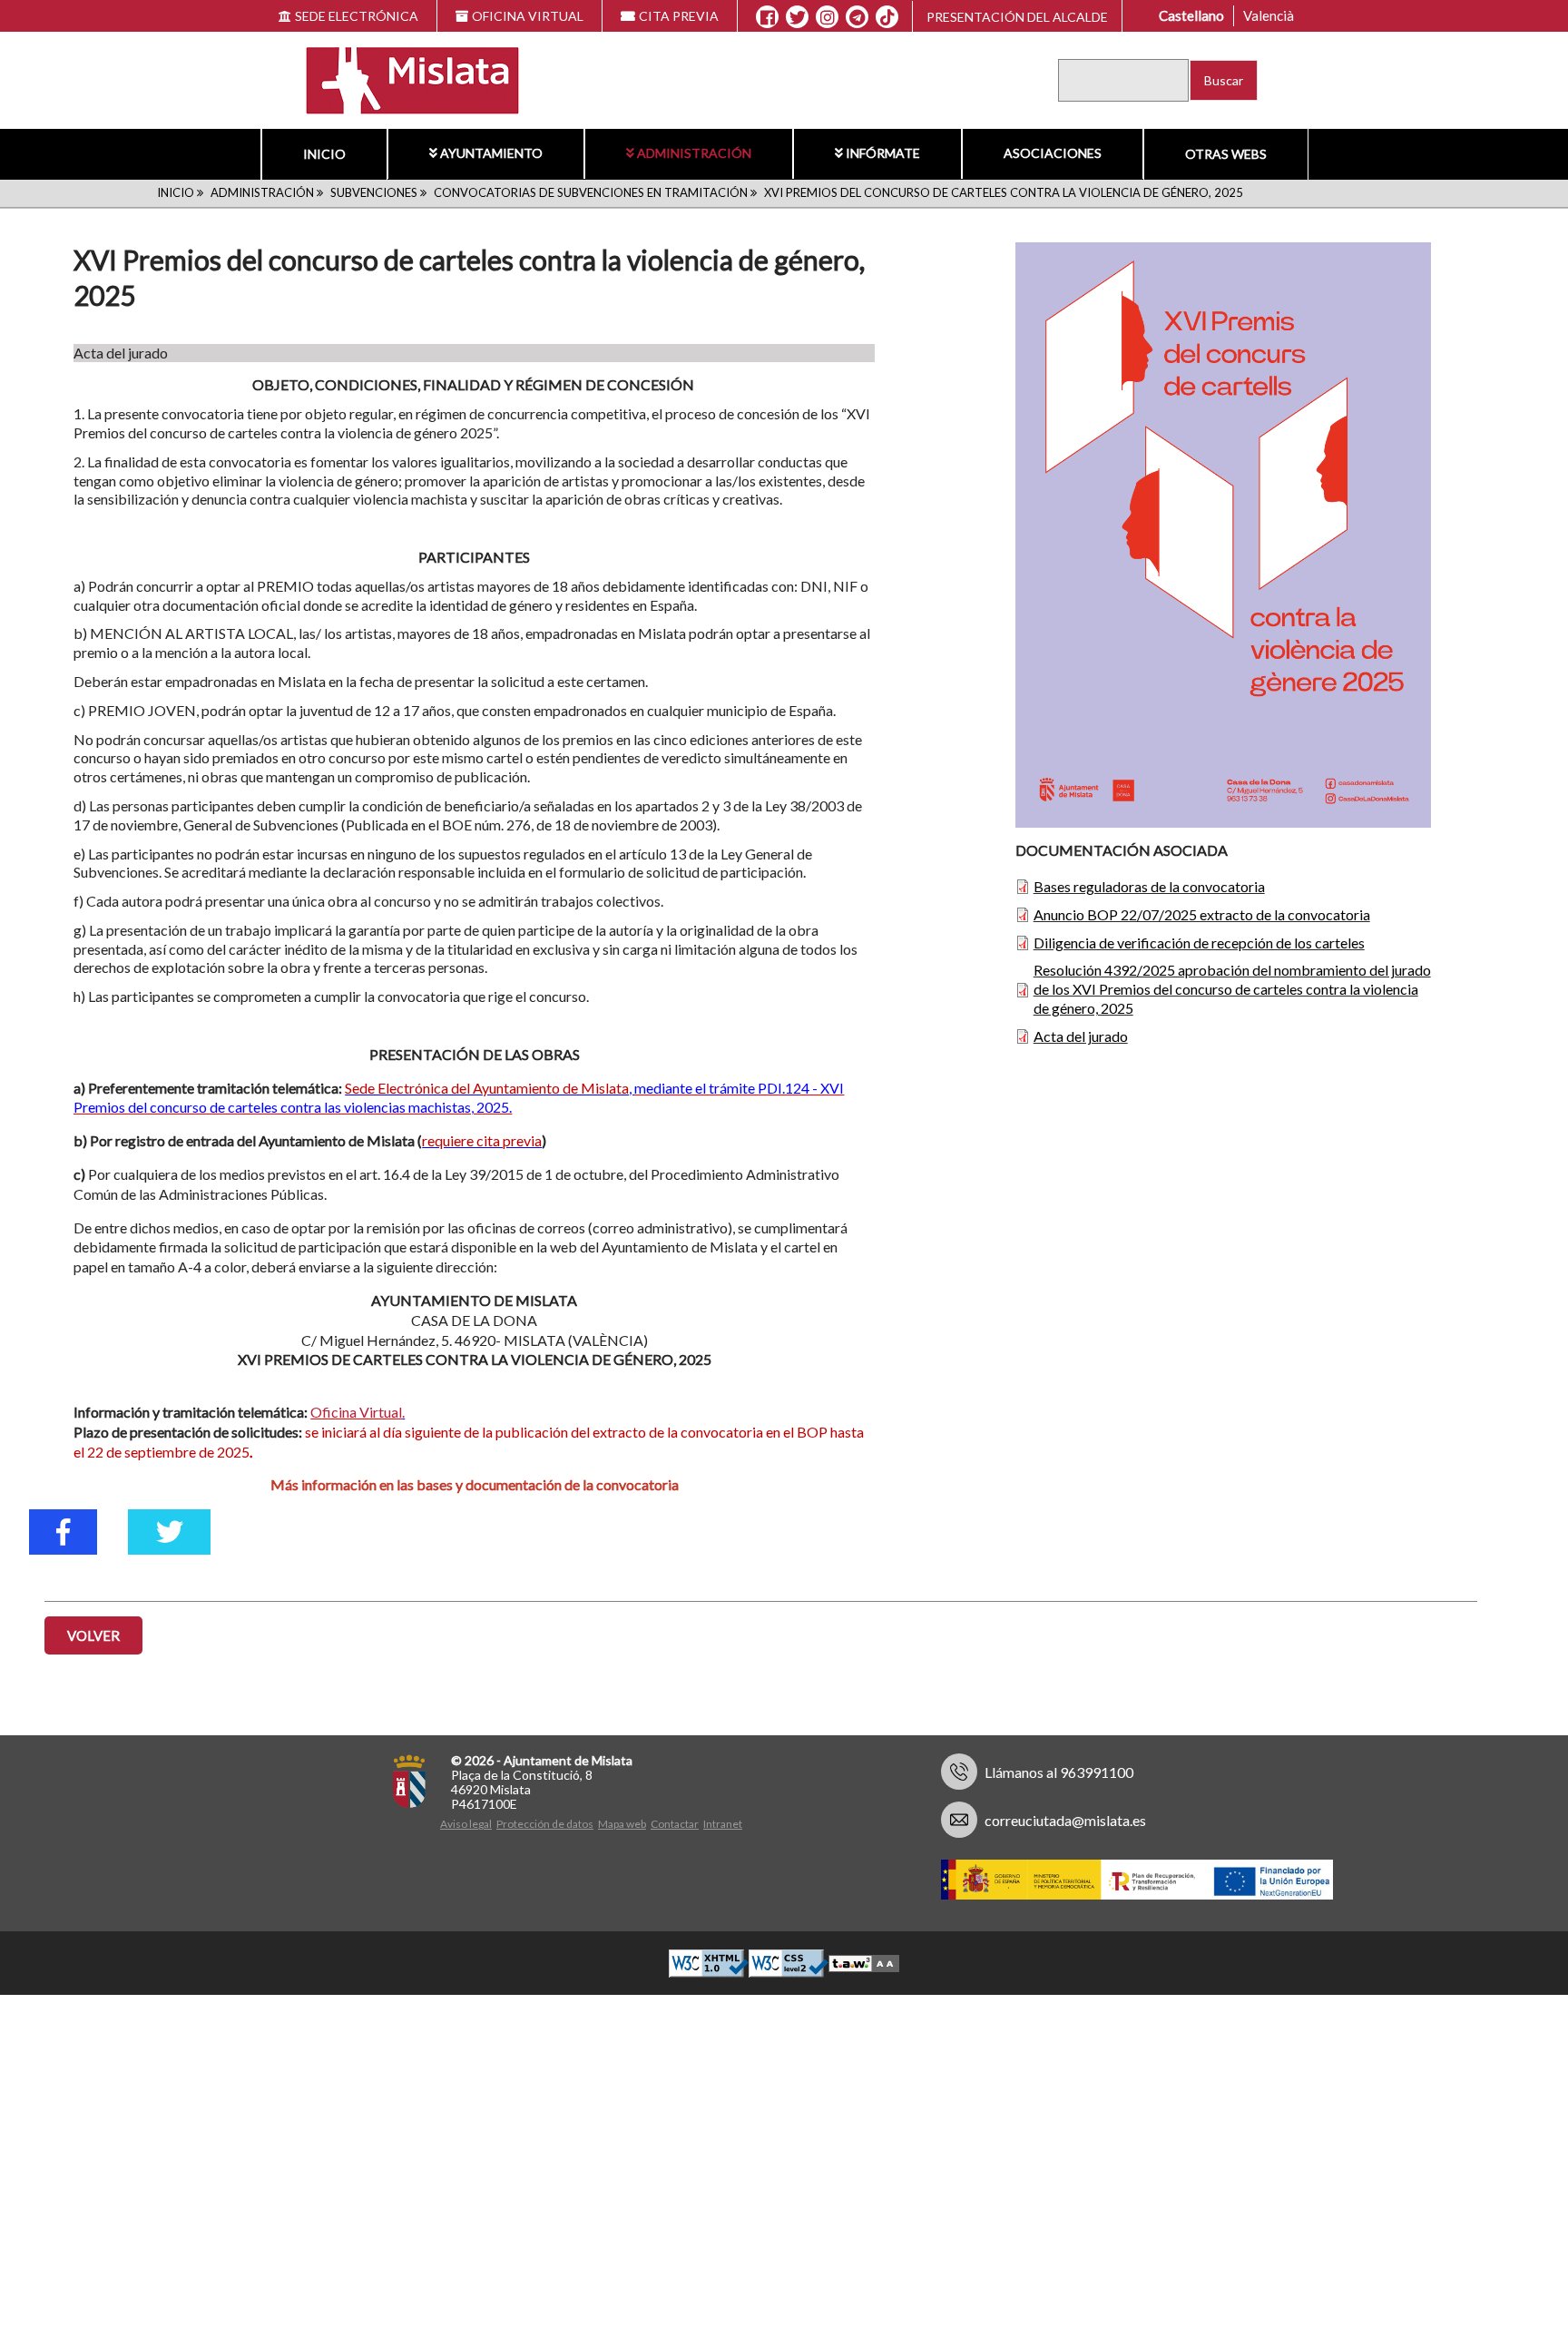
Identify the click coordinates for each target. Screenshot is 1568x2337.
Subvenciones (374, 192)
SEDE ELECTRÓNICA (357, 16)
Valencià (1269, 15)
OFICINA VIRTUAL (528, 16)
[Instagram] (827, 17)
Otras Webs (1226, 154)
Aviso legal (466, 1824)
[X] (797, 17)
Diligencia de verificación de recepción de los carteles (1199, 943)
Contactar (675, 1824)
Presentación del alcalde (1017, 17)
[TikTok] (887, 17)
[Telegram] (857, 17)
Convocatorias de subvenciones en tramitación (591, 192)
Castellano (1191, 15)
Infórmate (883, 153)
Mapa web (622, 1824)
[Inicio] (402, 79)
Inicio (324, 154)
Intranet (723, 1824)
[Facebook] (767, 17)
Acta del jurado (1081, 1036)
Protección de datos (545, 1824)
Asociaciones (1053, 153)
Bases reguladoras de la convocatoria (1149, 886)
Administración (694, 153)
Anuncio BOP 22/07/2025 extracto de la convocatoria (1202, 914)
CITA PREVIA (679, 16)
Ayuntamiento (491, 153)
